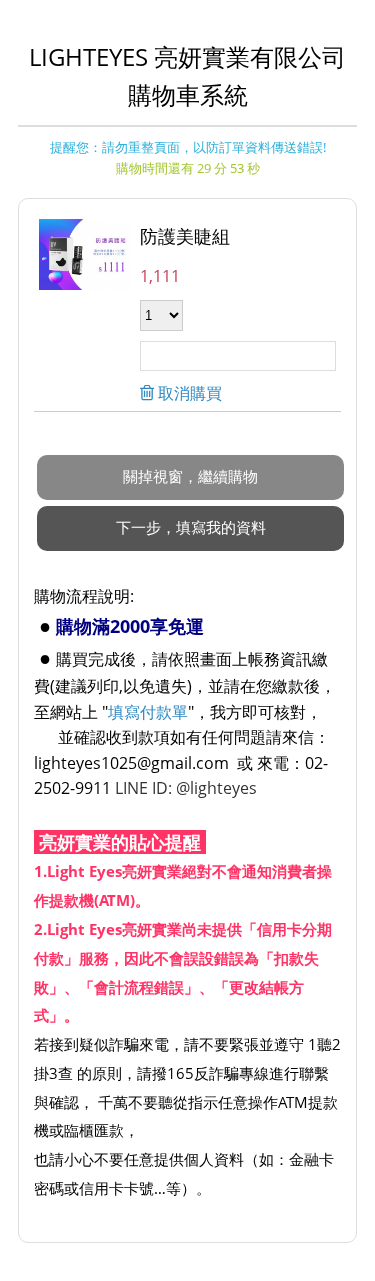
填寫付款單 (148, 712)
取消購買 (188, 393)
